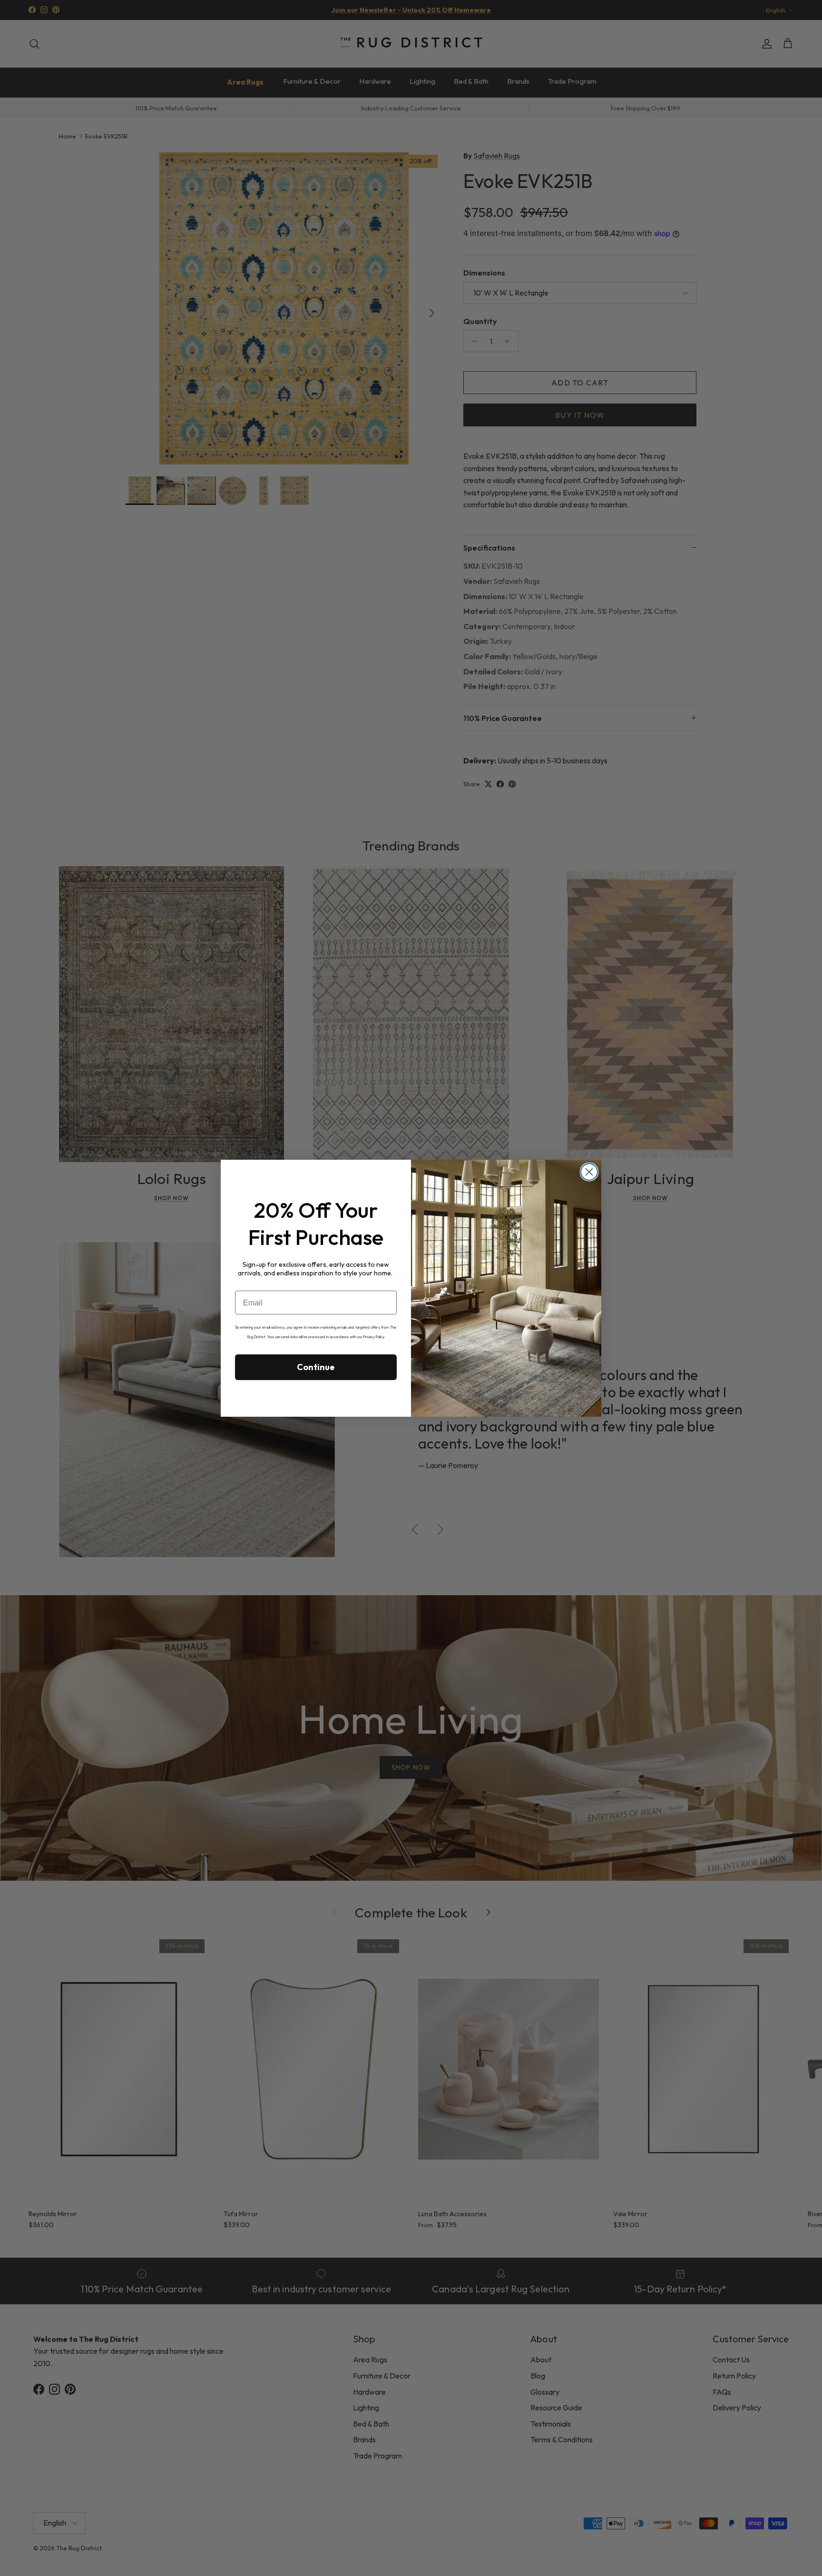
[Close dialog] (589, 1172)
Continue (316, 1367)
